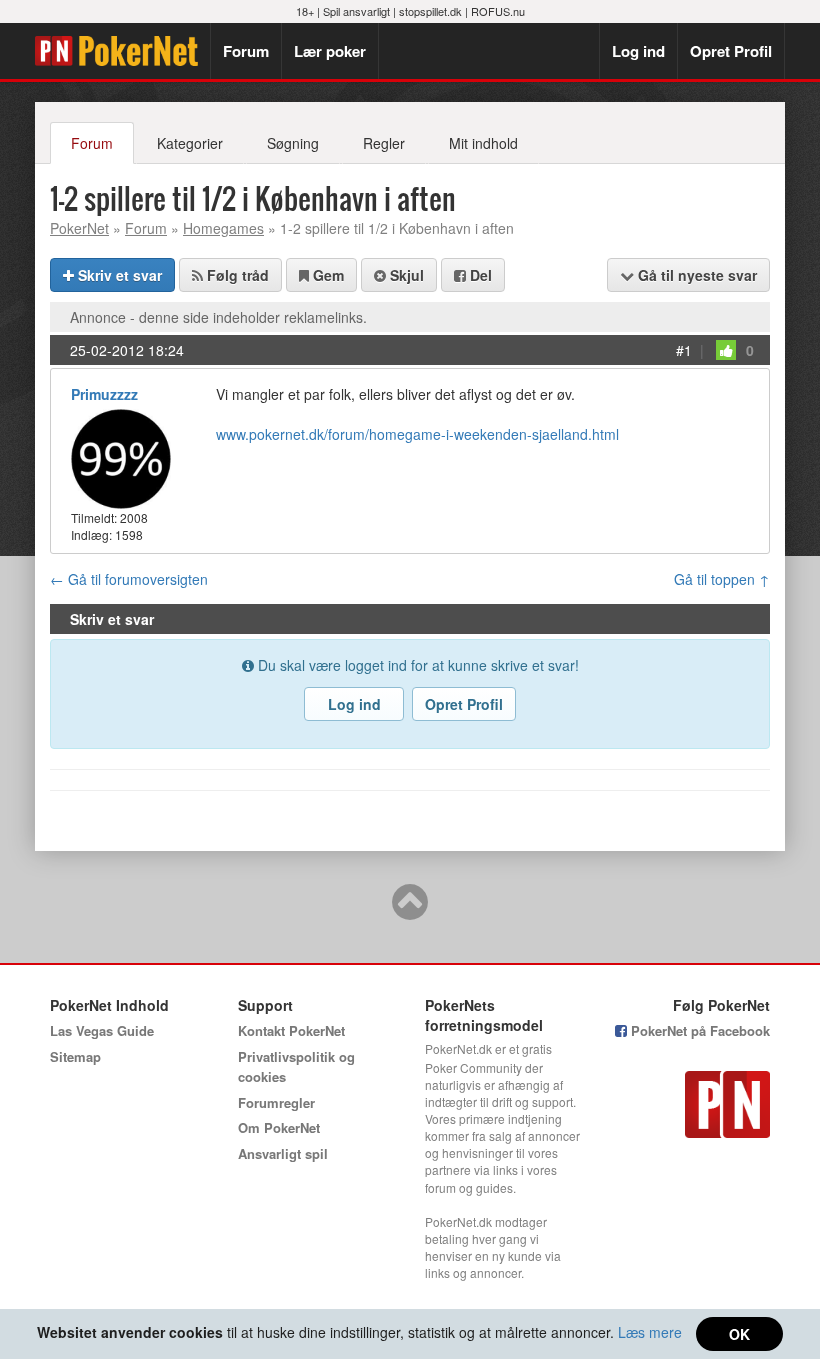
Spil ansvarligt (356, 11)
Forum (246, 51)
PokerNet (122, 51)
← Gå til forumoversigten (129, 579)
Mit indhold (483, 143)
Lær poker (330, 51)
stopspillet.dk (430, 11)
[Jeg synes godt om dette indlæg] (726, 350)
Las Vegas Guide (102, 1030)
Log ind (638, 51)
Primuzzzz (104, 394)
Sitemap (75, 1056)
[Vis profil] (121, 456)
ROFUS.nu (498, 11)
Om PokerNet (279, 1127)
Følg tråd (236, 275)
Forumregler (276, 1102)
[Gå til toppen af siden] (410, 911)
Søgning (293, 143)
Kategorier (190, 143)
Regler (384, 143)
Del (479, 275)
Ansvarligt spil (283, 1153)
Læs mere (650, 1332)
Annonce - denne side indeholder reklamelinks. (218, 317)
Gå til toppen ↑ (722, 579)
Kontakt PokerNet (291, 1030)
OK (739, 1334)
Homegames (223, 228)
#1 (684, 350)
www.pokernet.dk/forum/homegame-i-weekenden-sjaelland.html (417, 434)
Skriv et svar (118, 275)
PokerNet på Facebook (698, 1030)
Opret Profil (731, 51)
